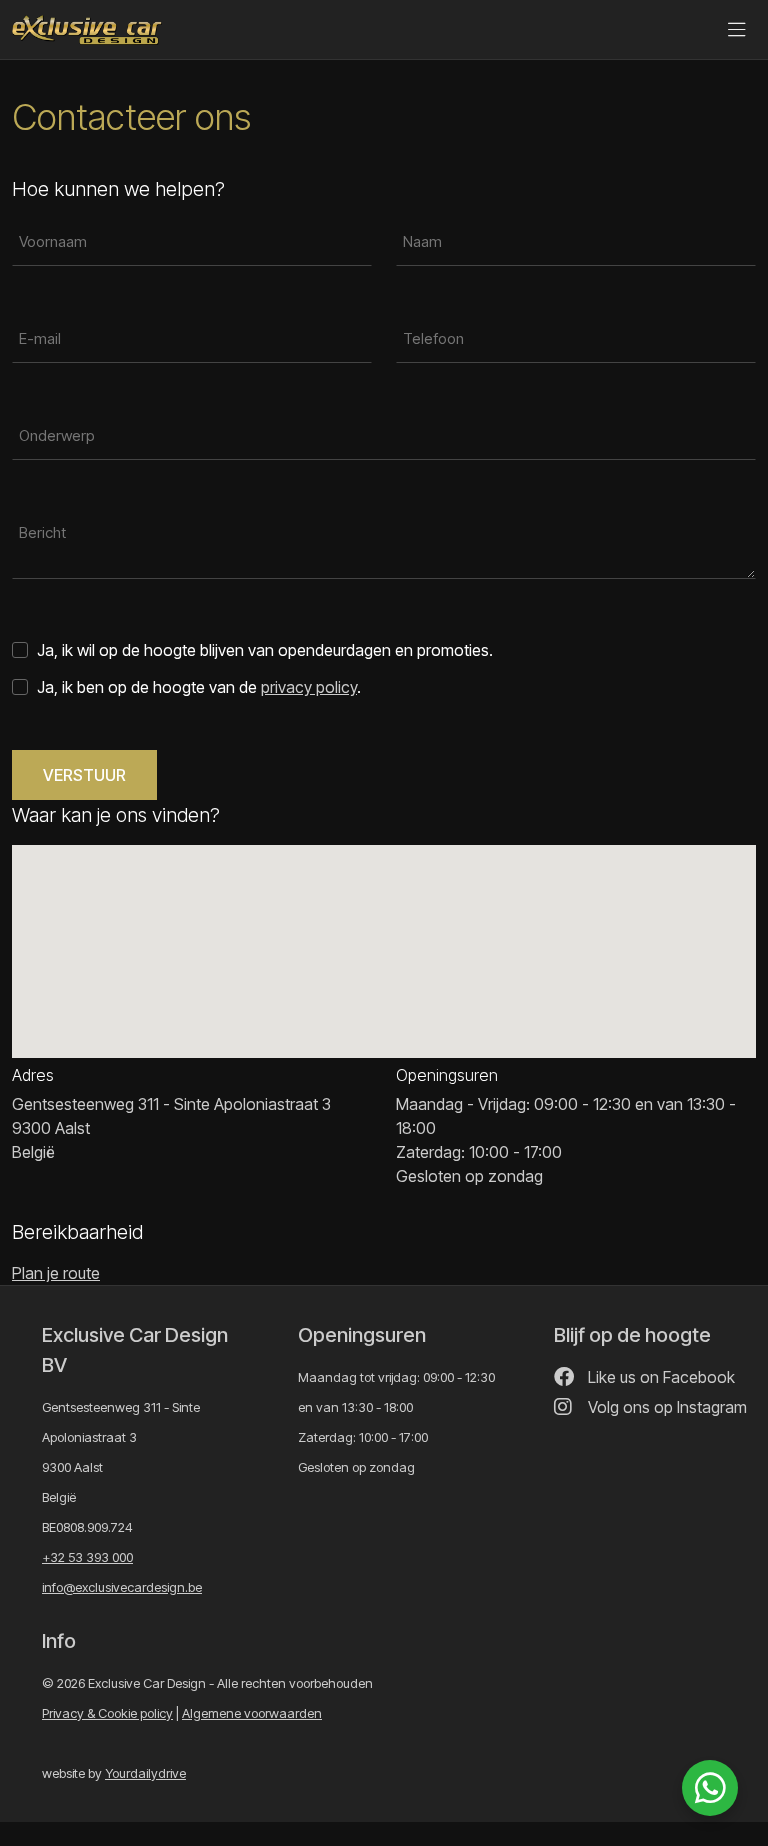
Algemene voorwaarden (252, 1713)
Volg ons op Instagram (665, 1407)
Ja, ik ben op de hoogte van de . (199, 687)
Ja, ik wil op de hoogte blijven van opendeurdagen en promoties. (265, 650)
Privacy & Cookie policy (107, 1713)
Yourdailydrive (145, 1773)
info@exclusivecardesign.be (122, 1587)
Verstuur (84, 775)
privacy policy (309, 687)
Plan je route (56, 1273)
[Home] (87, 30)
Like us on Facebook (659, 1377)
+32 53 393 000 (87, 1557)
